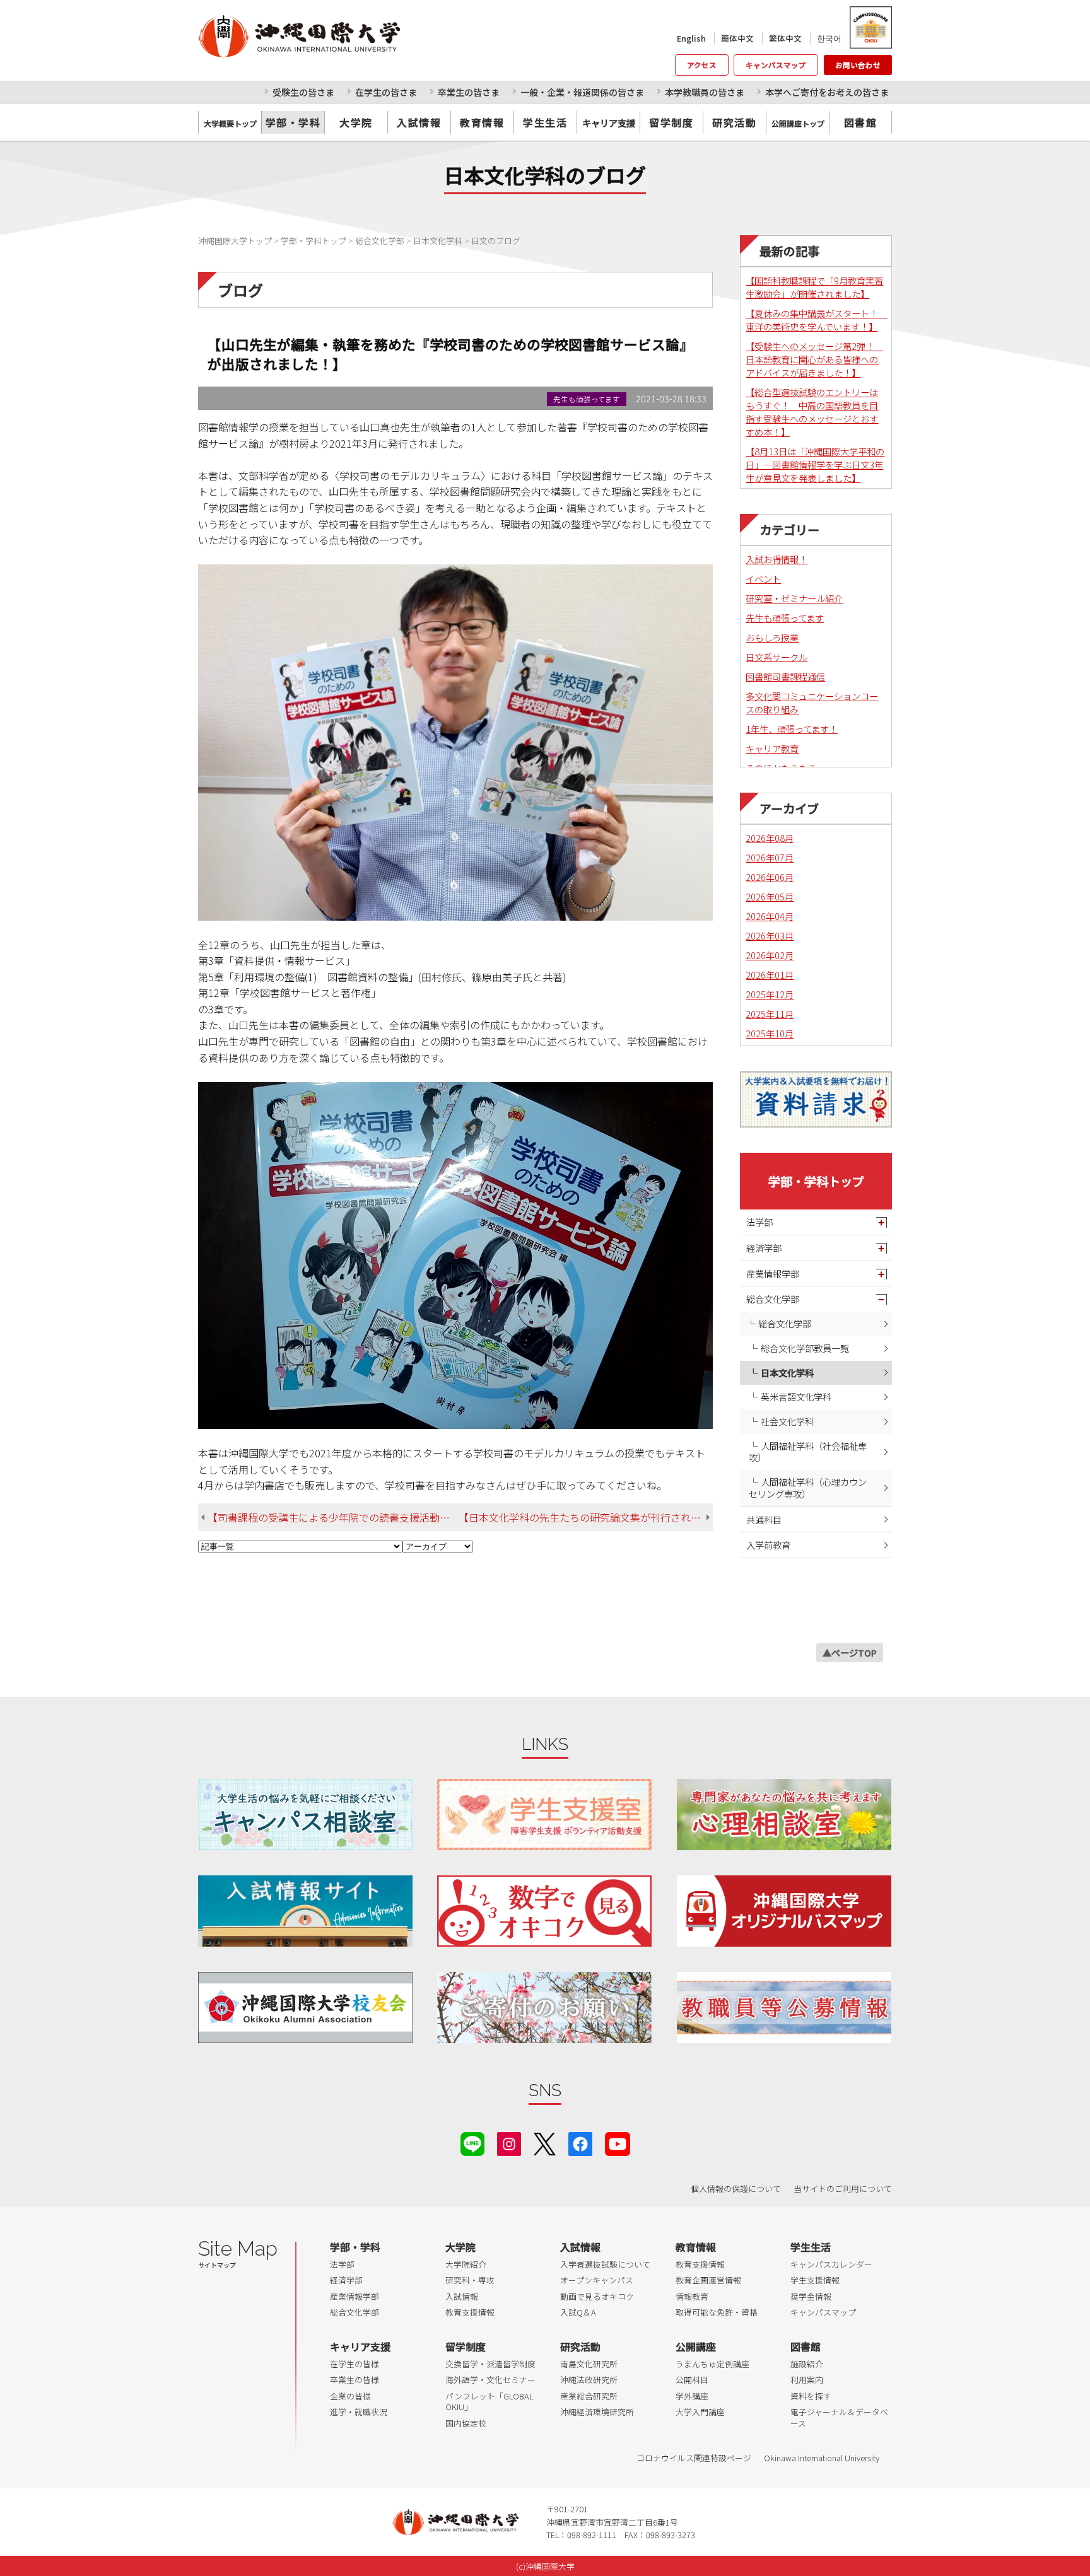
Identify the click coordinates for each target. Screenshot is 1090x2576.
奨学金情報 (811, 2296)
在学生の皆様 (355, 2364)
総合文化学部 (773, 1299)
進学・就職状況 (359, 2412)
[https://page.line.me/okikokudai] (472, 2142)
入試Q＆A (578, 2312)
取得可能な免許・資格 (717, 2312)
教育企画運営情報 (708, 2280)
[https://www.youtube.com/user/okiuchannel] (618, 2142)
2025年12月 (770, 994)
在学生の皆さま (386, 92)
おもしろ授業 (772, 637)
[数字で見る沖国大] (544, 1911)
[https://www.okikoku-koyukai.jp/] (305, 2008)
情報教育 (692, 2296)
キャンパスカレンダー (831, 2264)
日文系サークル (776, 657)
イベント (763, 579)
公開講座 (696, 2346)
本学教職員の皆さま (705, 92)
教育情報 (482, 122)
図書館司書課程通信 (785, 676)
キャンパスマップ (776, 65)
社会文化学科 (787, 1421)
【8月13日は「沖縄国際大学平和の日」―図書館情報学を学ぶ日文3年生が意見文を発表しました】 (815, 464)
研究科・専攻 (470, 2280)
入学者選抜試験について (605, 2264)
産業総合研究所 (589, 2396)
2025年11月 (770, 1014)
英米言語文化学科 (796, 1396)
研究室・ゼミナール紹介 (794, 598)
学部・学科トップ (816, 1181)
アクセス (702, 65)
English (691, 38)
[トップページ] (355, 36)
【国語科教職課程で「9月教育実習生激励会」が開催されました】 (814, 287)
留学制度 (671, 122)
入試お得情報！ (776, 559)
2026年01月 (770, 975)
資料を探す (811, 2396)
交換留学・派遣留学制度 (490, 2364)
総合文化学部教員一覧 (805, 1348)
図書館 (861, 122)
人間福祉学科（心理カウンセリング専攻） (808, 1488)
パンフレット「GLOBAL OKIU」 (489, 2402)
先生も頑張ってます (785, 618)
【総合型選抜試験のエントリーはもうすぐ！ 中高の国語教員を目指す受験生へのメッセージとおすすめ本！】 (812, 412)
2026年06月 (770, 877)
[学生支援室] (544, 1815)
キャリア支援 (360, 2346)
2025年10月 (770, 1033)
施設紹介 (807, 2364)
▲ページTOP (850, 1652)
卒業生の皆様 (355, 2380)
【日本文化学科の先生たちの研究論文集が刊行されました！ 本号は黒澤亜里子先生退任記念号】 (586, 1517)
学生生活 (545, 122)
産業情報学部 (773, 1273)
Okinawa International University (822, 2458)
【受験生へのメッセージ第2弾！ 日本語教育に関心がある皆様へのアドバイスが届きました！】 (814, 359)
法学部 (759, 1222)
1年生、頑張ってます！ (792, 729)
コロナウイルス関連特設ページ (694, 2458)
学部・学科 (293, 122)
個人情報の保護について (736, 2188)
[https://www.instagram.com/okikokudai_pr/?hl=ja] (509, 2142)
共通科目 (764, 1519)
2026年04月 (770, 916)
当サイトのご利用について (843, 2188)
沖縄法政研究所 (589, 2380)
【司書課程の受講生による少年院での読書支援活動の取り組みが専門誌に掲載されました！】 (333, 1517)
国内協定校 (466, 2423)
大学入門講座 (700, 2412)
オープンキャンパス (597, 2280)
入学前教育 (768, 1545)
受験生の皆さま (303, 92)
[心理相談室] (784, 1815)
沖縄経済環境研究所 (597, 2412)
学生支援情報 (815, 2280)
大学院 (356, 122)
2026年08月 (770, 838)
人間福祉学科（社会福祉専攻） (808, 1452)
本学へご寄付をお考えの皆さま (827, 92)
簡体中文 (737, 38)
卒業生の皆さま (469, 92)
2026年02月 (770, 955)
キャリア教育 (772, 748)
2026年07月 (770, 857)
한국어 (829, 38)
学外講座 (692, 2396)
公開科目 (692, 2380)
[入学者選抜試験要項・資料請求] (816, 1099)
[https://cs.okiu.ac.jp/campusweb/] (870, 27)
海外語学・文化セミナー (490, 2380)
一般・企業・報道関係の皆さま (582, 92)
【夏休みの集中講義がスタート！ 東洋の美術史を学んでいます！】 (816, 320)
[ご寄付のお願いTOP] (544, 2008)
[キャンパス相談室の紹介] (305, 1815)
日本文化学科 (787, 1373)
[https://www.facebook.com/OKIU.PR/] (580, 2142)
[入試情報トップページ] (305, 1911)
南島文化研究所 (589, 2364)
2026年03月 (770, 935)
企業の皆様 (350, 2396)
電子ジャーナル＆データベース (839, 2417)
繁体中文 (785, 38)
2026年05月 (770, 896)
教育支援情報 (470, 2312)
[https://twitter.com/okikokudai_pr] (545, 2142)
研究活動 (734, 122)
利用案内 (807, 2380)
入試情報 (419, 122)
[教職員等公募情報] (784, 2008)
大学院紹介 (466, 2264)
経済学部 (764, 1248)
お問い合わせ (858, 65)
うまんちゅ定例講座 (712, 2364)
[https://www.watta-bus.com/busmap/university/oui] (784, 1911)
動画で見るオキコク (597, 2296)
